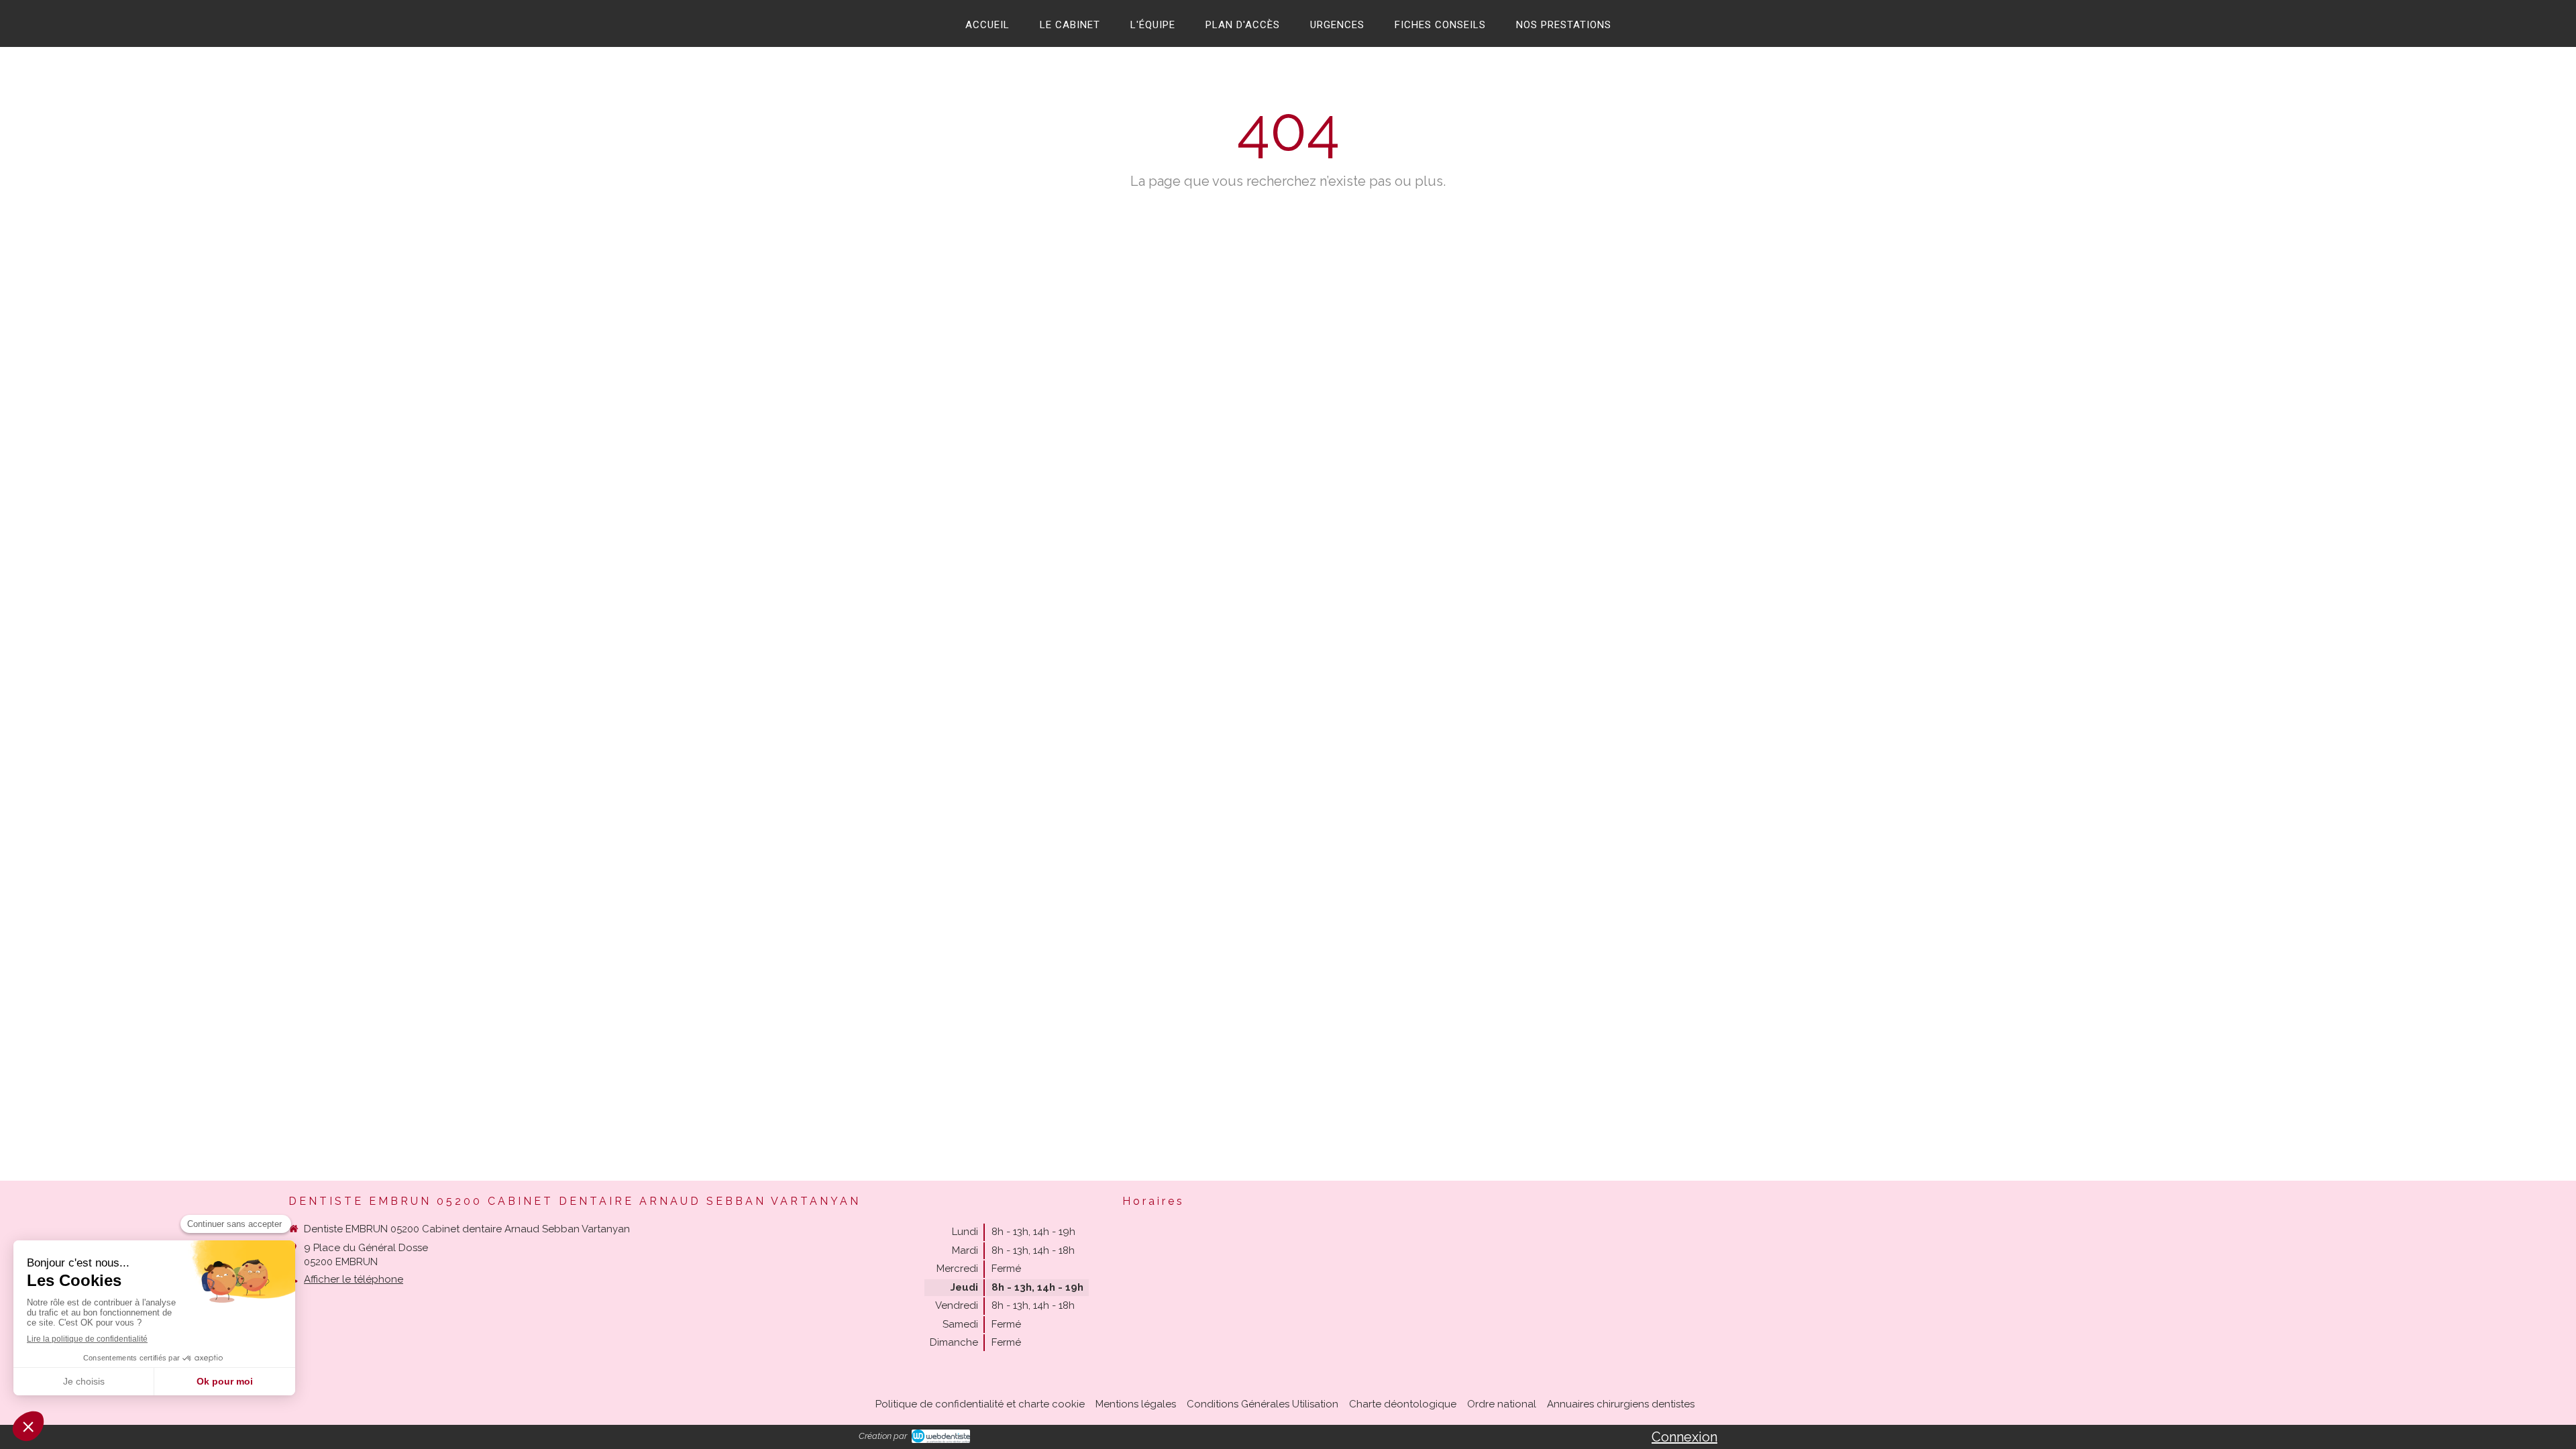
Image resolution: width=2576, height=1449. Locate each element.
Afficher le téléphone (354, 1279)
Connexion (1684, 1437)
